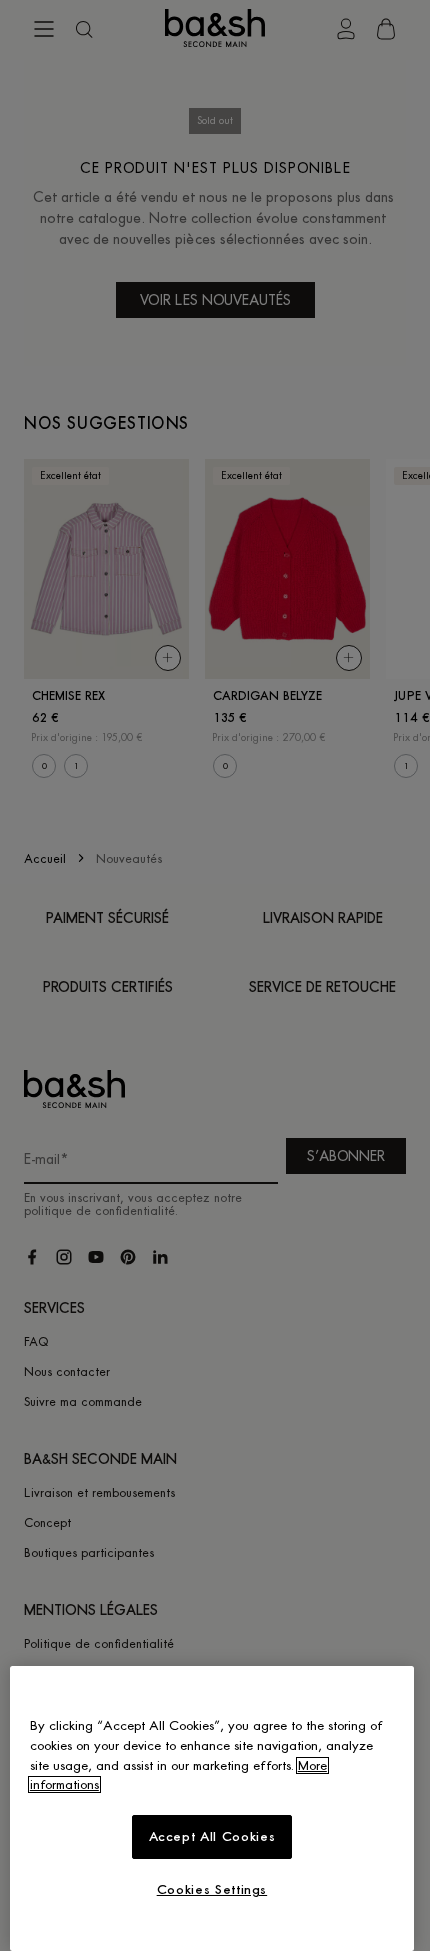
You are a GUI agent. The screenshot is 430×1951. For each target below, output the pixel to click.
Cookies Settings (212, 1889)
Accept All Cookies (212, 1836)
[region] (212, 1808)
